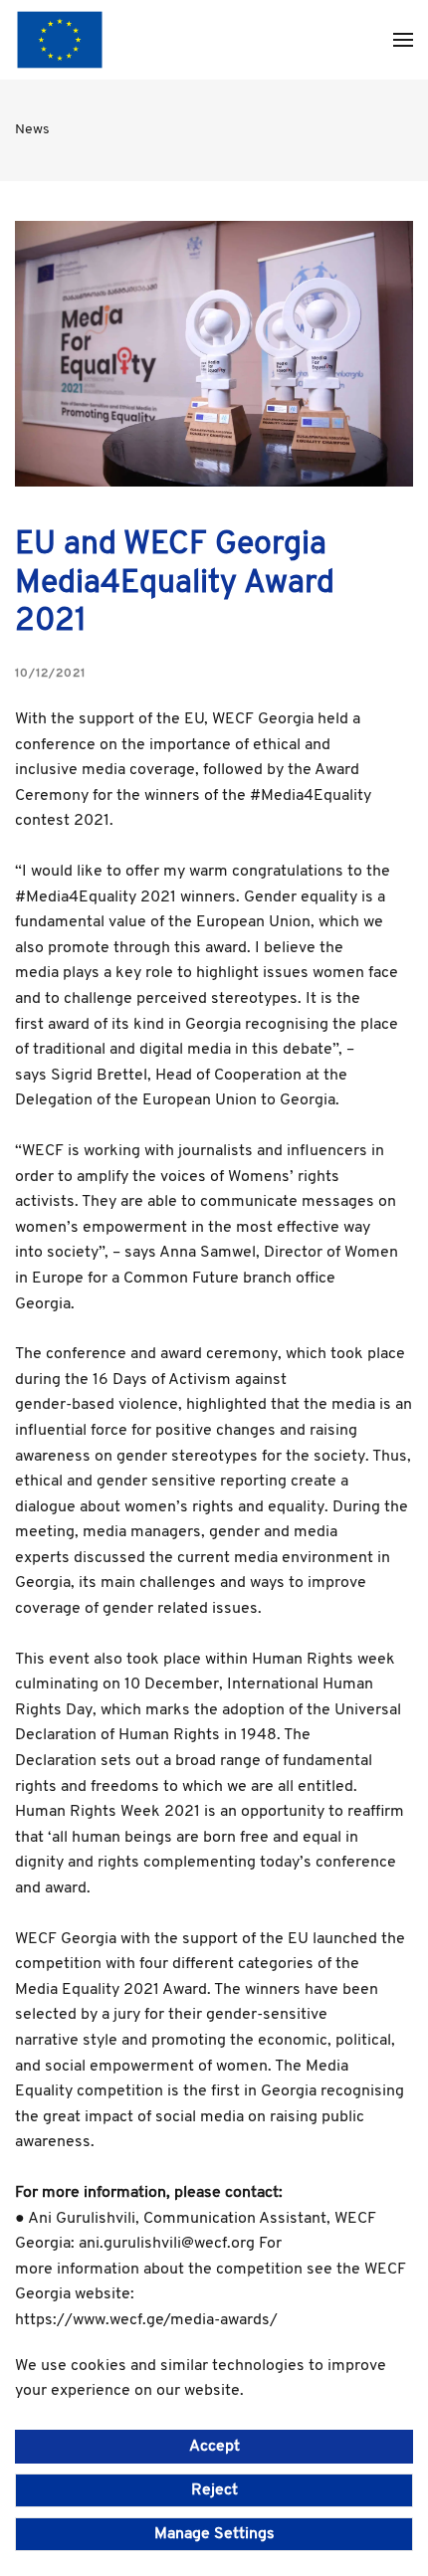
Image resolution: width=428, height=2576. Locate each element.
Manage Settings (214, 2534)
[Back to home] (60, 40)
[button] (403, 40)
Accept (214, 2447)
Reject (214, 2490)
